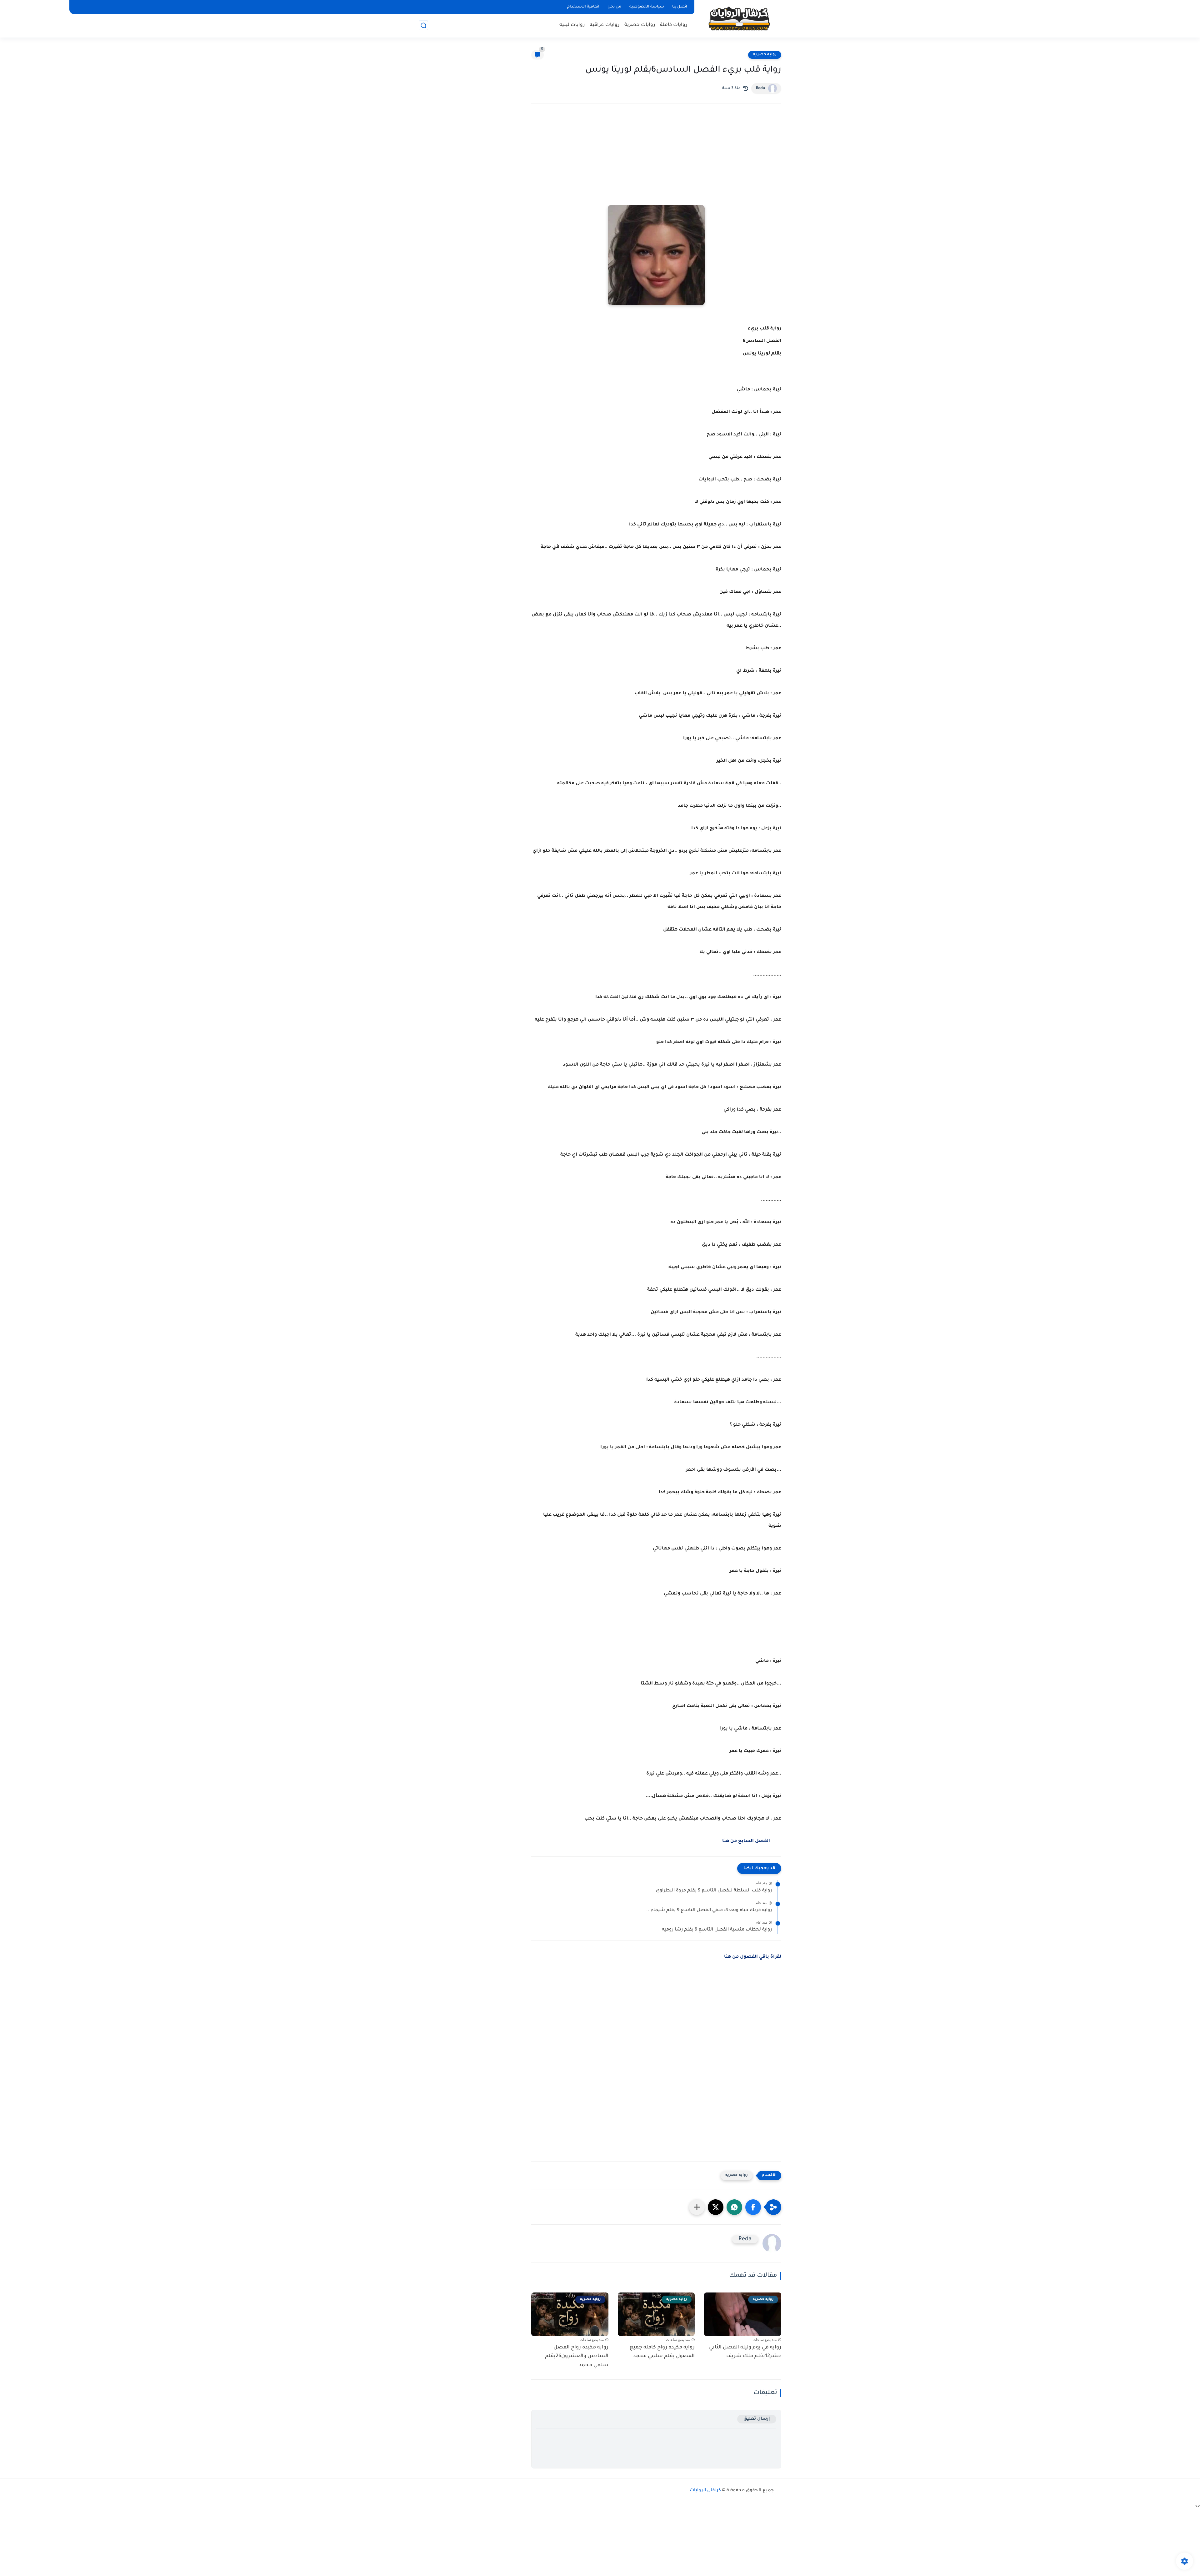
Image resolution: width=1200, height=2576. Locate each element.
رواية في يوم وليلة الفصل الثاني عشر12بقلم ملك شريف (745, 2352)
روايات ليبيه (572, 25)
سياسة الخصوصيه (647, 7)
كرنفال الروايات (705, 2491)
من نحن (614, 7)
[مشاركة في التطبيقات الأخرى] (697, 2207)
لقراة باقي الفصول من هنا (753, 1957)
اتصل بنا (680, 7)
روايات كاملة (674, 25)
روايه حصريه (765, 55)
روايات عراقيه (605, 25)
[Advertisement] (656, 163)
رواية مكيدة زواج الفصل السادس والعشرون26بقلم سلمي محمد (577, 2357)
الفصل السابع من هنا (746, 1841)
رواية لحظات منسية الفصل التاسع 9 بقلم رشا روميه (717, 1930)
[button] (753, 2207)
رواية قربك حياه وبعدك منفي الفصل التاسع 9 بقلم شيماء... (709, 1911)
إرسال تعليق (757, 2419)
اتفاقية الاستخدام (583, 7)
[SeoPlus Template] (777, 2491)
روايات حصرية (640, 25)
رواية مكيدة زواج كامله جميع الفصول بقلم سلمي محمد (662, 2352)
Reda (760, 88)
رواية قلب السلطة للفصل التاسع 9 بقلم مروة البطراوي (714, 1891)
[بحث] (423, 25)
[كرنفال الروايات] (739, 18)
